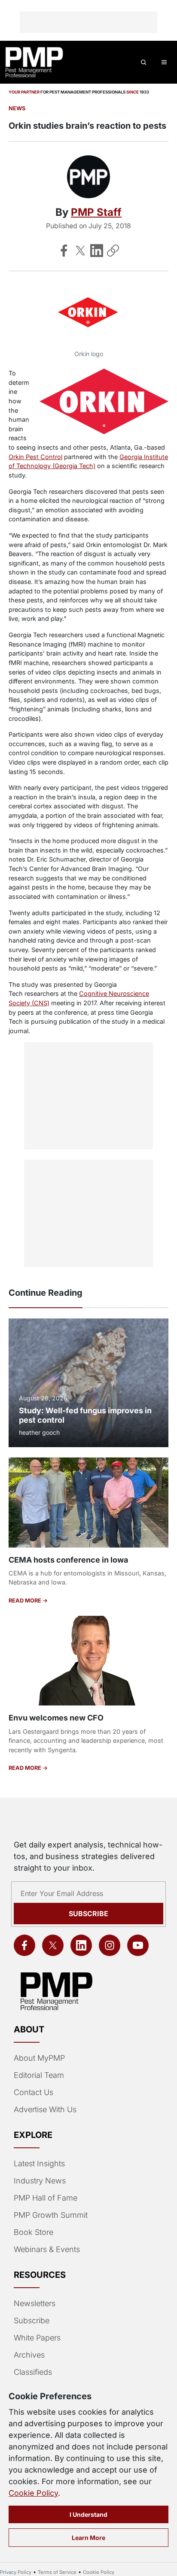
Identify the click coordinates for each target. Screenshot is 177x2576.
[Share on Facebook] (64, 251)
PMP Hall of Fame (46, 2198)
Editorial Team (39, 2075)
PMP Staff (96, 212)
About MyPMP (39, 2058)
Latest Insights (39, 2163)
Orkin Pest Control (35, 457)
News (17, 108)
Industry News (40, 2181)
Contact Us (34, 2092)
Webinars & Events (47, 2249)
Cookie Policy (33, 2493)
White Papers (37, 2338)
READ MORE (26, 1601)
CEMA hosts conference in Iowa (68, 1560)
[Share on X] (80, 251)
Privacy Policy (16, 2572)
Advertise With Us (45, 2109)
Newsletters (35, 2303)
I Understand (88, 2514)
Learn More (88, 2538)
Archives (29, 2355)
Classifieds (33, 2372)
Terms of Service (57, 2572)
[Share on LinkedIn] (97, 251)
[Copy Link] (113, 251)
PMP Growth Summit (51, 2215)
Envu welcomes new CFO (56, 1718)
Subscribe (88, 1914)
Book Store (34, 2232)
